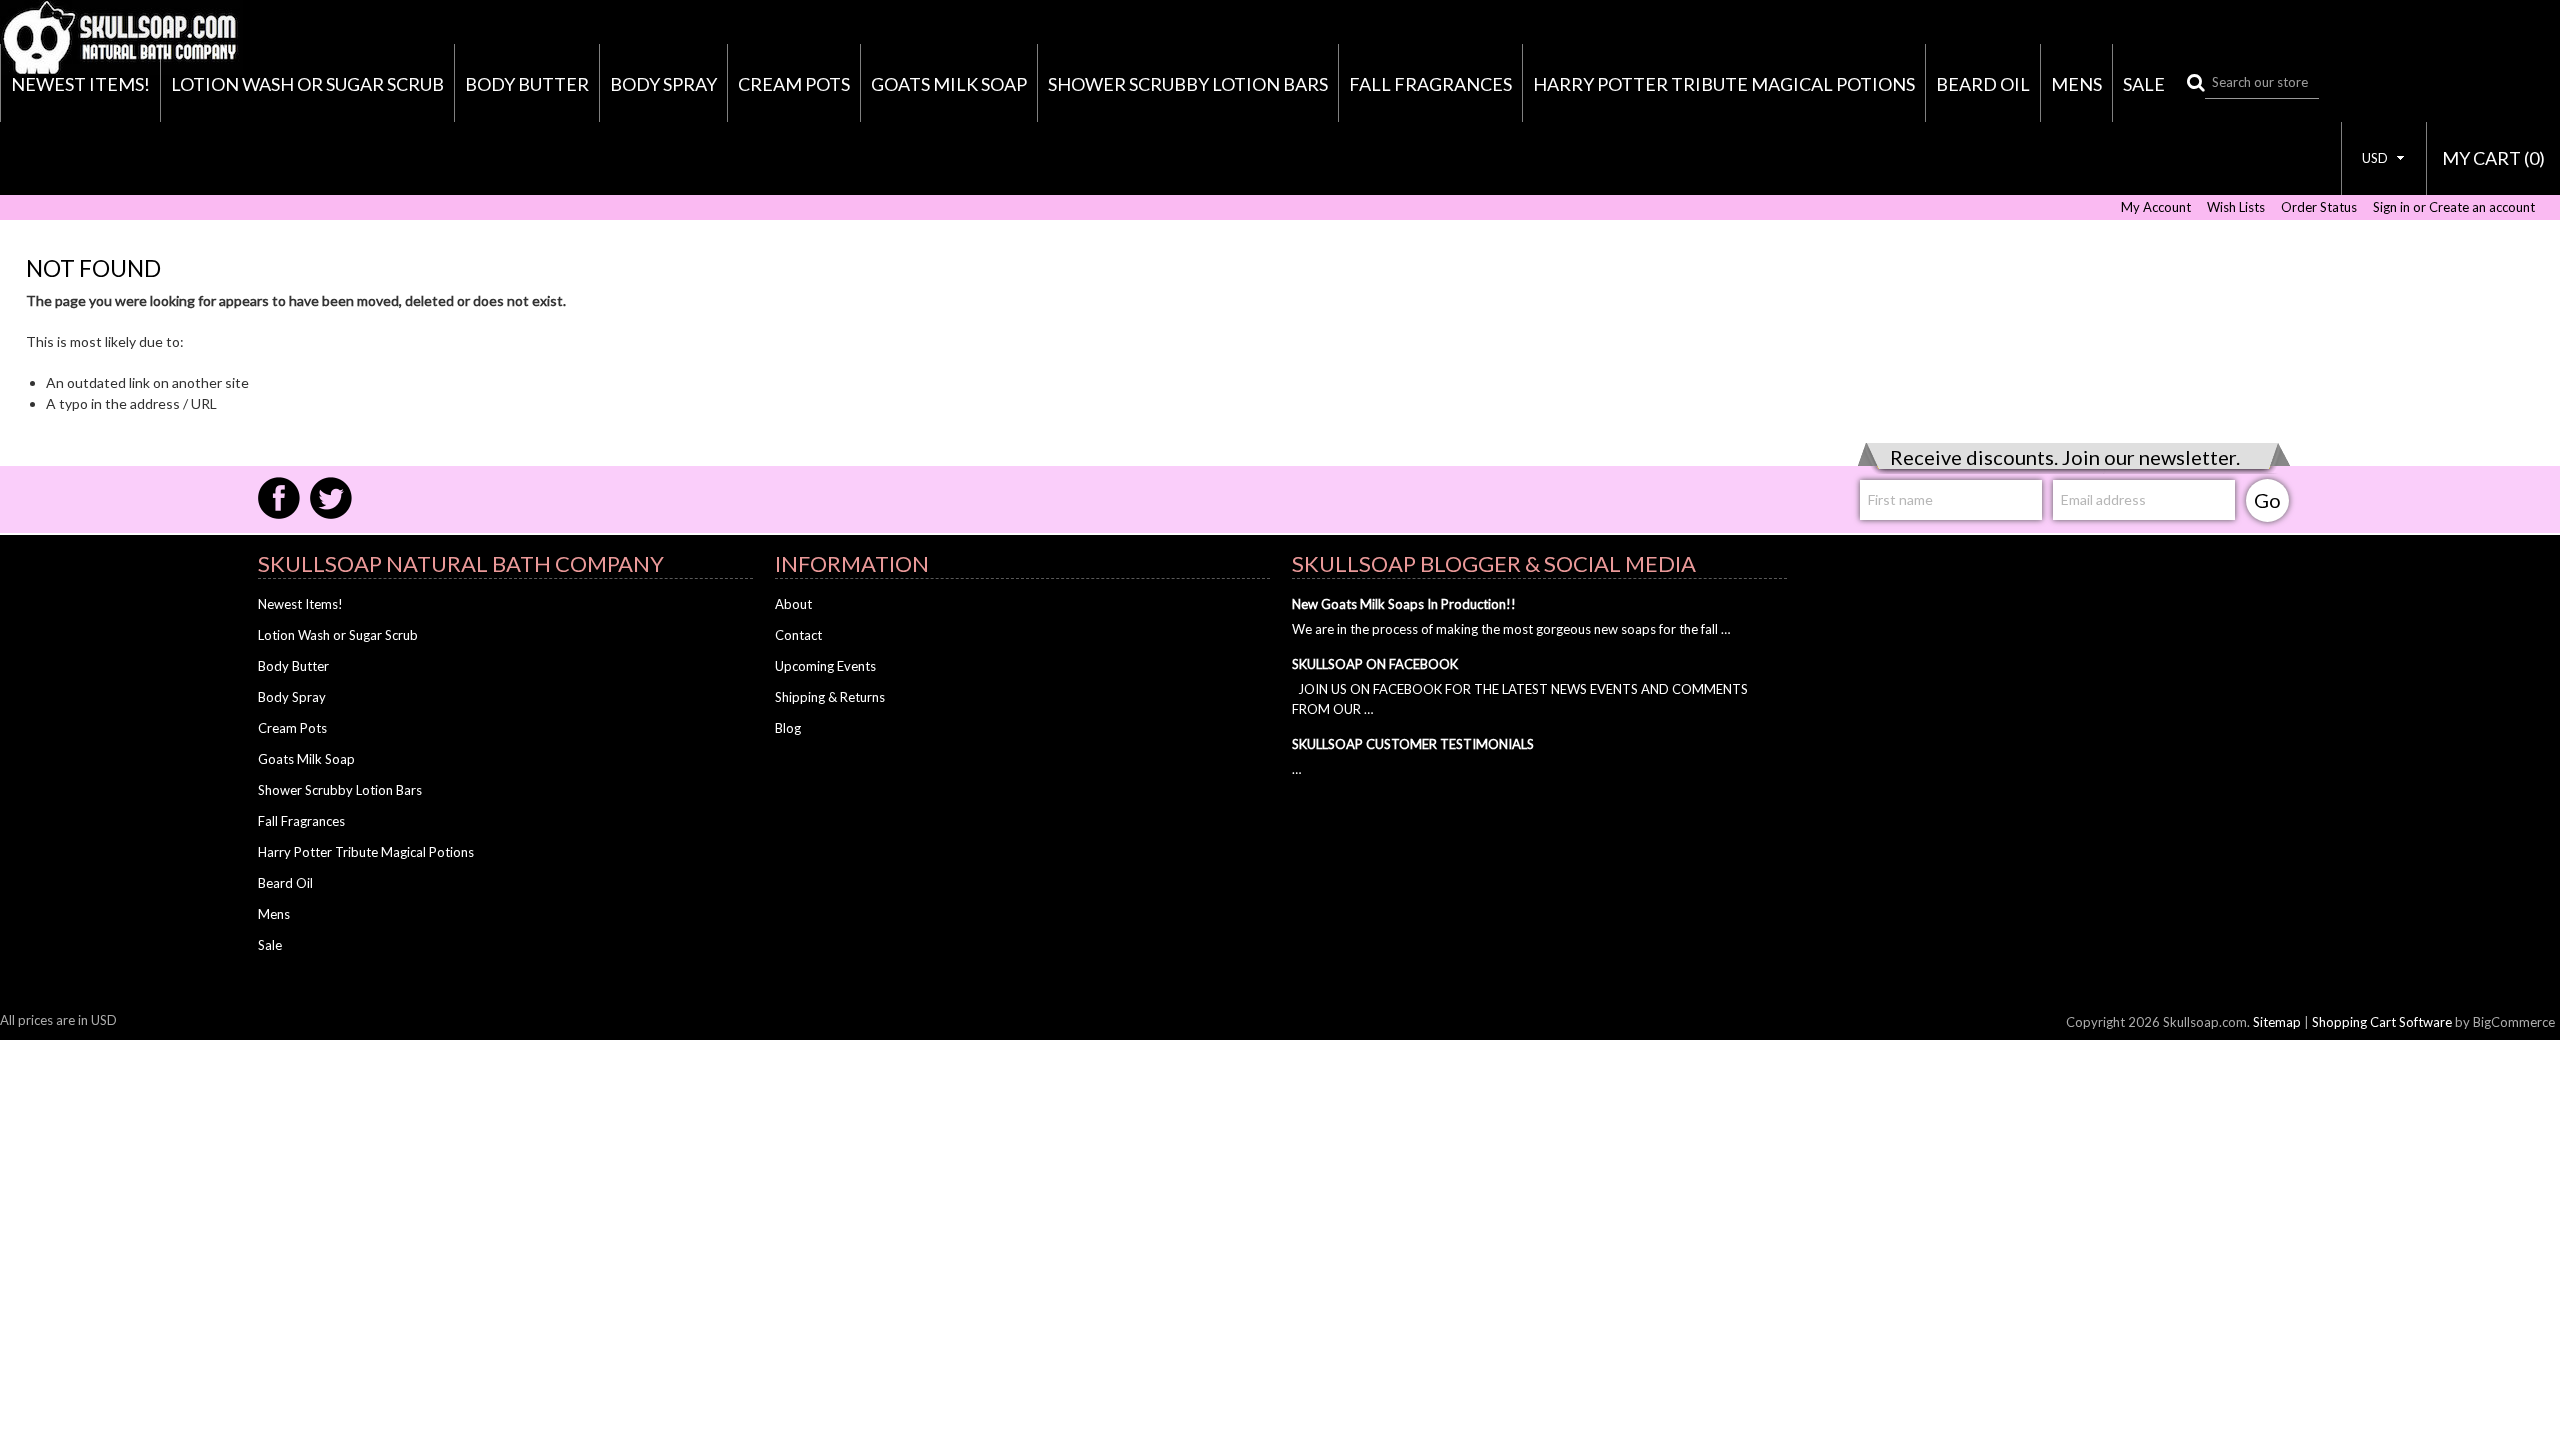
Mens (2076, 84)
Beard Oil (1983, 84)
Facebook (279, 498)
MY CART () (2493, 158)
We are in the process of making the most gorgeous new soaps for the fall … (1511, 629)
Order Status (2319, 207)
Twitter (331, 498)
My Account (2156, 207)
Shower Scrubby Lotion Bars (1188, 84)
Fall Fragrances (1430, 84)
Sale (2144, 84)
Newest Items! (80, 84)
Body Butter (527, 84)
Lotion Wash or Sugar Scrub (307, 84)
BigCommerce (2514, 1022)
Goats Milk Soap (949, 84)
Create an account (2482, 207)
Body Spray (663, 84)
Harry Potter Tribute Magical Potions (1724, 84)
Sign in (2391, 207)
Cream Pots (794, 84)
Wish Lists (2236, 207)
